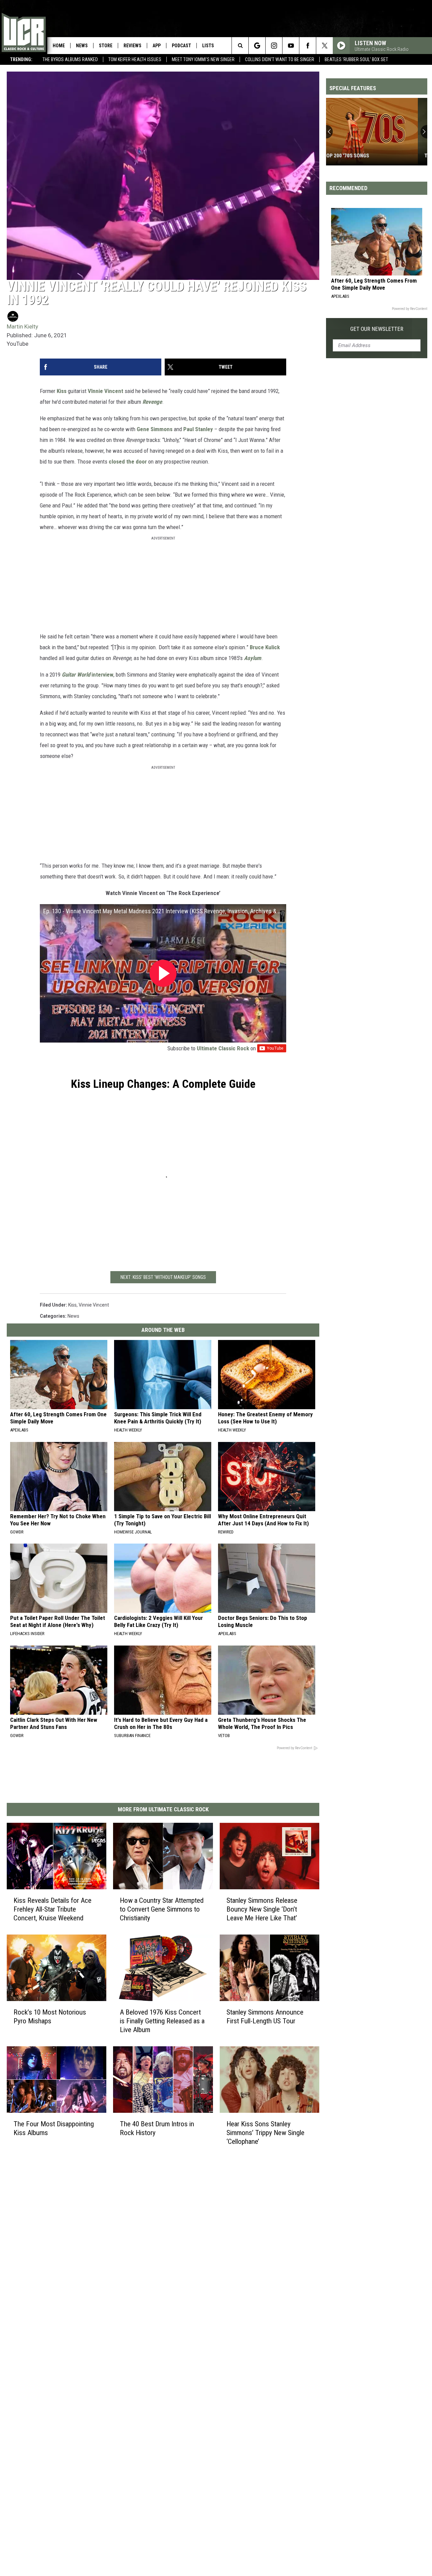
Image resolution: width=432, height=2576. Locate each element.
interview (88, 675)
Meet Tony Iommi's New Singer (203, 59)
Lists (208, 46)
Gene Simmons (155, 429)
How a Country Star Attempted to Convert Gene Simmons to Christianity (162, 1909)
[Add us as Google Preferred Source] (257, 46)
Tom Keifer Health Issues (135, 59)
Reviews (132, 46)
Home (59, 46)
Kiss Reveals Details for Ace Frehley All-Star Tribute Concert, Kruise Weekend (52, 1909)
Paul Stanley (198, 429)
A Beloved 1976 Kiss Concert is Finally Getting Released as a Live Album (162, 2021)
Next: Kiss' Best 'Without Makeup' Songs (163, 1277)
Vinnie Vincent (94, 1305)
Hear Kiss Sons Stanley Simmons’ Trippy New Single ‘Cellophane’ (265, 2133)
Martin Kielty (22, 326)
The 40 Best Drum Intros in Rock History (157, 2128)
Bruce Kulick (265, 647)
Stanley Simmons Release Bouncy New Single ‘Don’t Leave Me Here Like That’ (262, 1909)
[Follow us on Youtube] (291, 46)
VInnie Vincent (106, 391)
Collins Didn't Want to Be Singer (280, 59)
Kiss (62, 391)
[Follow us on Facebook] (308, 46)
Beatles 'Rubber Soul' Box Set (356, 59)
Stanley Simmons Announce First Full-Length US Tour (265, 2017)
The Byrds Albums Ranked (70, 59)
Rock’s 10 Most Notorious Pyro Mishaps (50, 2017)
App (157, 46)
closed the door (128, 462)
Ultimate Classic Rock (223, 1048)
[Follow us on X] (325, 46)
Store (106, 46)
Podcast (181, 46)
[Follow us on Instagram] (274, 46)
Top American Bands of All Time (372, 156)
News (82, 46)
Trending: (21, 59)
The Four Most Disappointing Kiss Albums (54, 2128)
